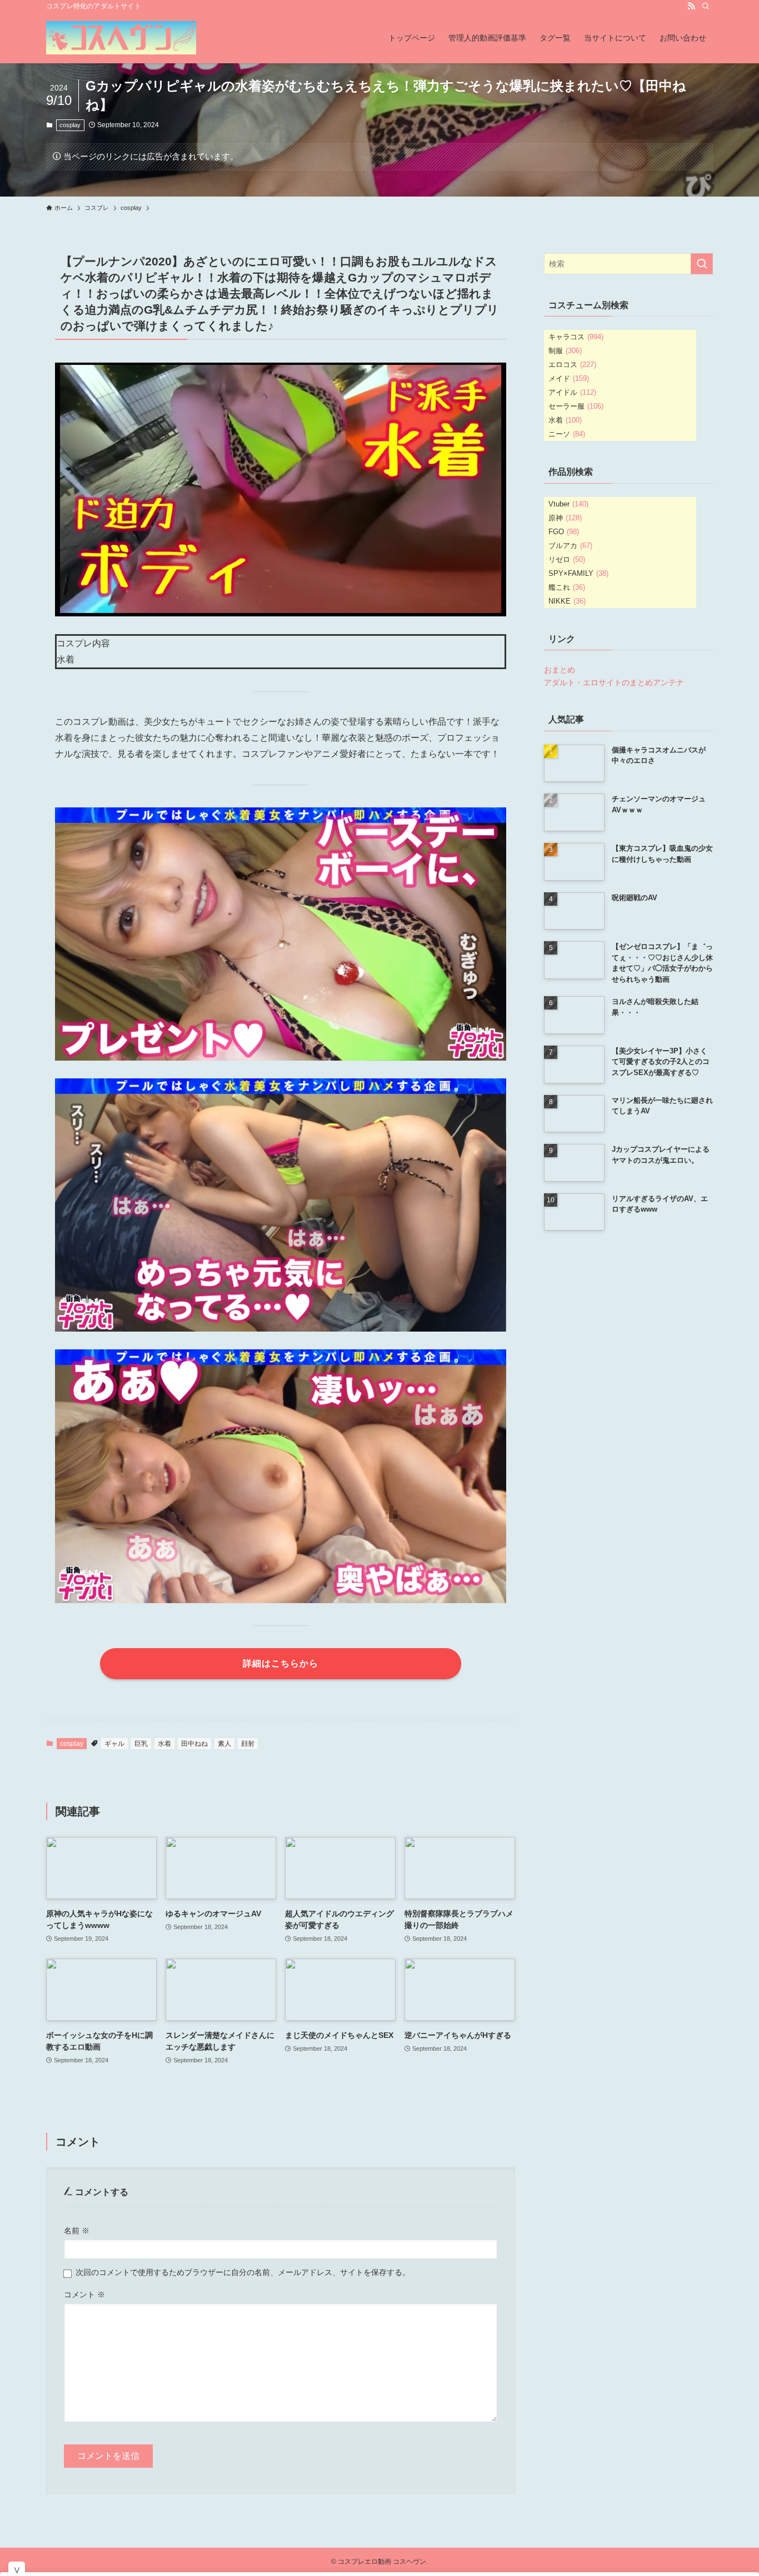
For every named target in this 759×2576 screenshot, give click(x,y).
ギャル (114, 1744)
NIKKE (567, 601)
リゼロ (567, 559)
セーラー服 (576, 406)
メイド (569, 378)
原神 (565, 518)
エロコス (572, 365)
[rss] (691, 6)
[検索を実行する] (702, 264)
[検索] (706, 6)
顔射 (248, 1744)
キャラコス (576, 337)
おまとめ (560, 670)
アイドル (572, 392)
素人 (224, 1744)
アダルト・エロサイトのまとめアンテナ (614, 682)
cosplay (70, 125)
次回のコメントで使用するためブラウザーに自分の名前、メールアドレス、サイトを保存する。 (243, 2272)
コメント (84, 2294)
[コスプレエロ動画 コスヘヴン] (121, 38)
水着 (164, 1744)
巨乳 (141, 1744)
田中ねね (194, 1744)
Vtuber (568, 504)
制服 (565, 351)
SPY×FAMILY (578, 573)
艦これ (567, 587)
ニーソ (567, 434)
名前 (77, 2231)
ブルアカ (570, 546)
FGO (564, 532)
